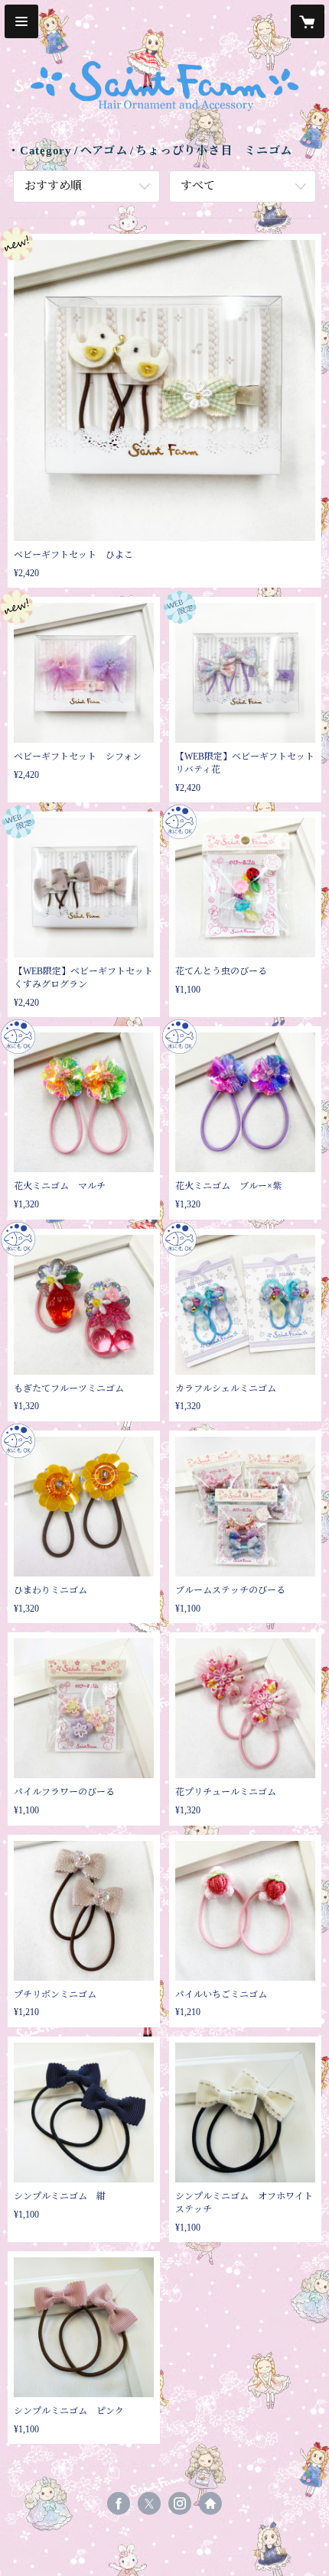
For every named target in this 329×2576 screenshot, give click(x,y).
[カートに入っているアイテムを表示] (308, 21)
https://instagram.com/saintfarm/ (180, 2503)
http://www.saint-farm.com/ (210, 2503)
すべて (198, 186)
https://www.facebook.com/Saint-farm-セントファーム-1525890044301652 (119, 2503)
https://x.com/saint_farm (149, 2503)
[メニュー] (21, 21)
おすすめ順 (53, 186)
